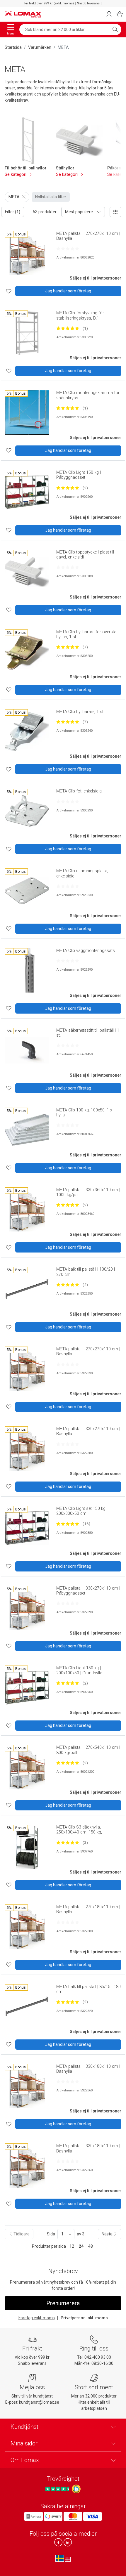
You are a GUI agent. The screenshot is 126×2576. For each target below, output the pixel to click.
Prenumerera (63, 2303)
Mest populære (79, 212)
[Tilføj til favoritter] (9, 291)
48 (91, 2246)
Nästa (108, 2234)
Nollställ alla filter (51, 197)
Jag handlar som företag (68, 291)
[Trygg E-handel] (76, 2489)
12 (72, 2246)
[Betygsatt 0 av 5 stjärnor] (68, 249)
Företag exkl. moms (37, 2318)
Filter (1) (13, 212)
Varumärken (40, 47)
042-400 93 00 (98, 2357)
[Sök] (115, 30)
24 (81, 2246)
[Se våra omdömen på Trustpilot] (58, 2489)
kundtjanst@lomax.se (39, 2402)
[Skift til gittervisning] (115, 212)
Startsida (13, 47)
